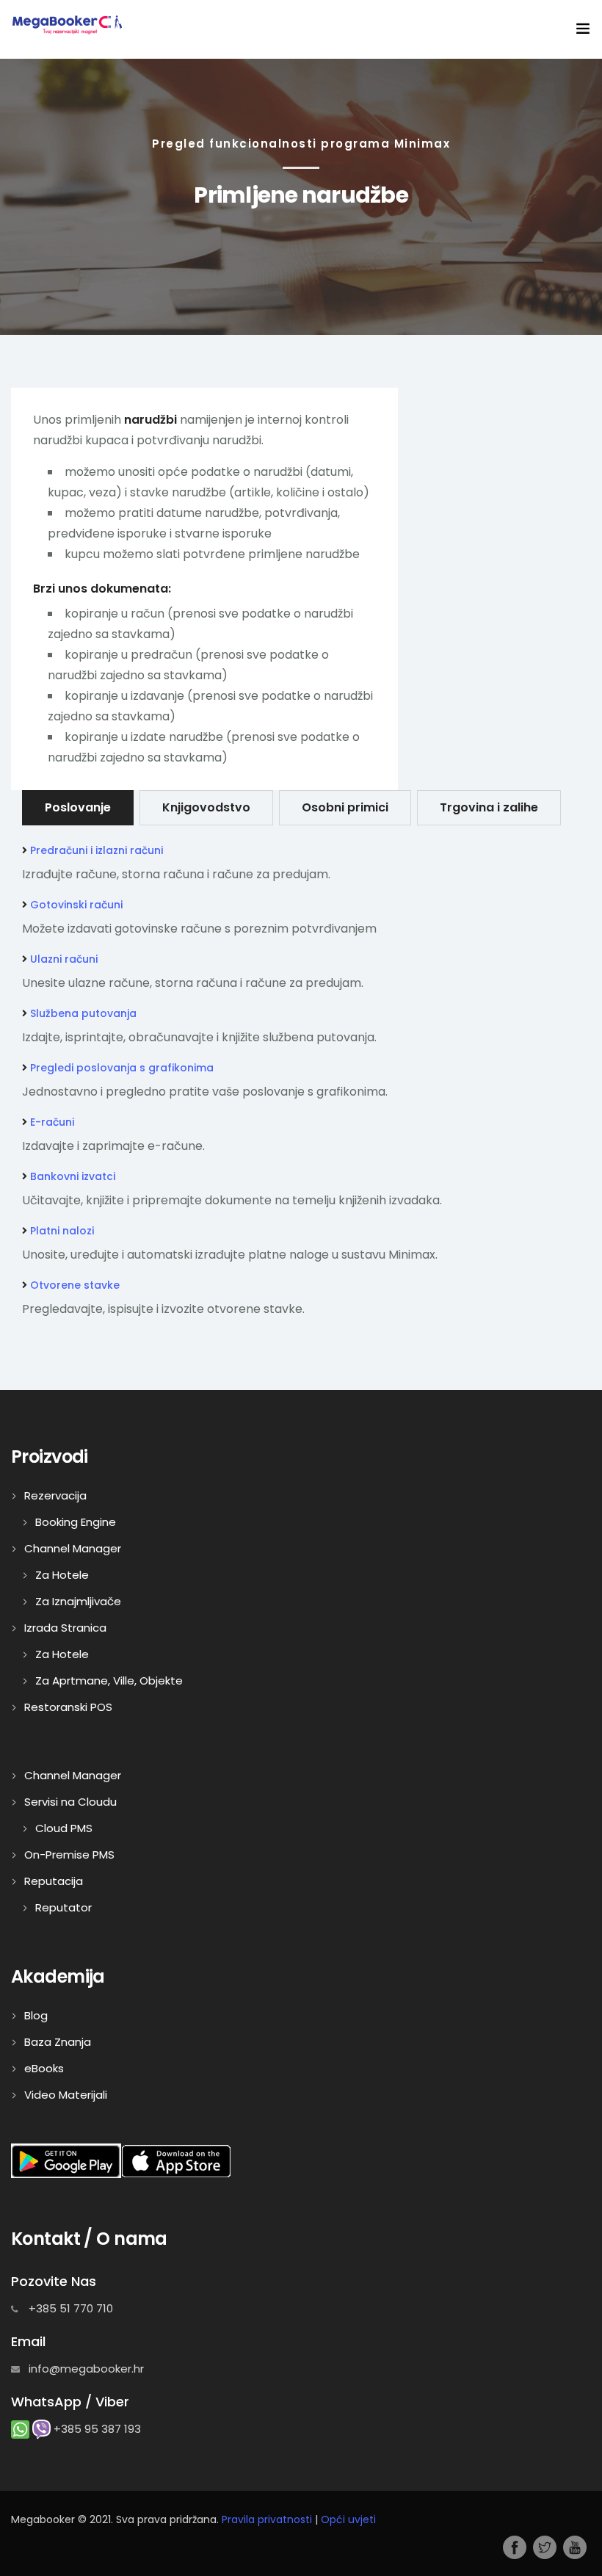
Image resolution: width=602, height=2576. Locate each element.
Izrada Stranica (65, 1628)
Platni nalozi (62, 1231)
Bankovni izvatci (73, 1176)
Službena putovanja (83, 1013)
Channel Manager (73, 1548)
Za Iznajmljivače (78, 1601)
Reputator (64, 1907)
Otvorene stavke (75, 1285)
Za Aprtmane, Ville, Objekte (109, 1680)
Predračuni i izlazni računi (97, 850)
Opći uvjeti (348, 2519)
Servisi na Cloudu (70, 1802)
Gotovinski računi (76, 905)
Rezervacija (55, 1495)
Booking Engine (76, 1522)
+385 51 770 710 (69, 2308)
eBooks (44, 2068)
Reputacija (54, 1881)
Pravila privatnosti (267, 2519)
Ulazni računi (64, 959)
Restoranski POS (68, 1707)
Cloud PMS (64, 1828)
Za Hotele (62, 1575)
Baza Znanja (58, 2042)
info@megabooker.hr (85, 2369)
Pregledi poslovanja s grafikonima (122, 1068)
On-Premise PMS (69, 1855)
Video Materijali (66, 2095)
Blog (36, 2015)
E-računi (52, 1122)
